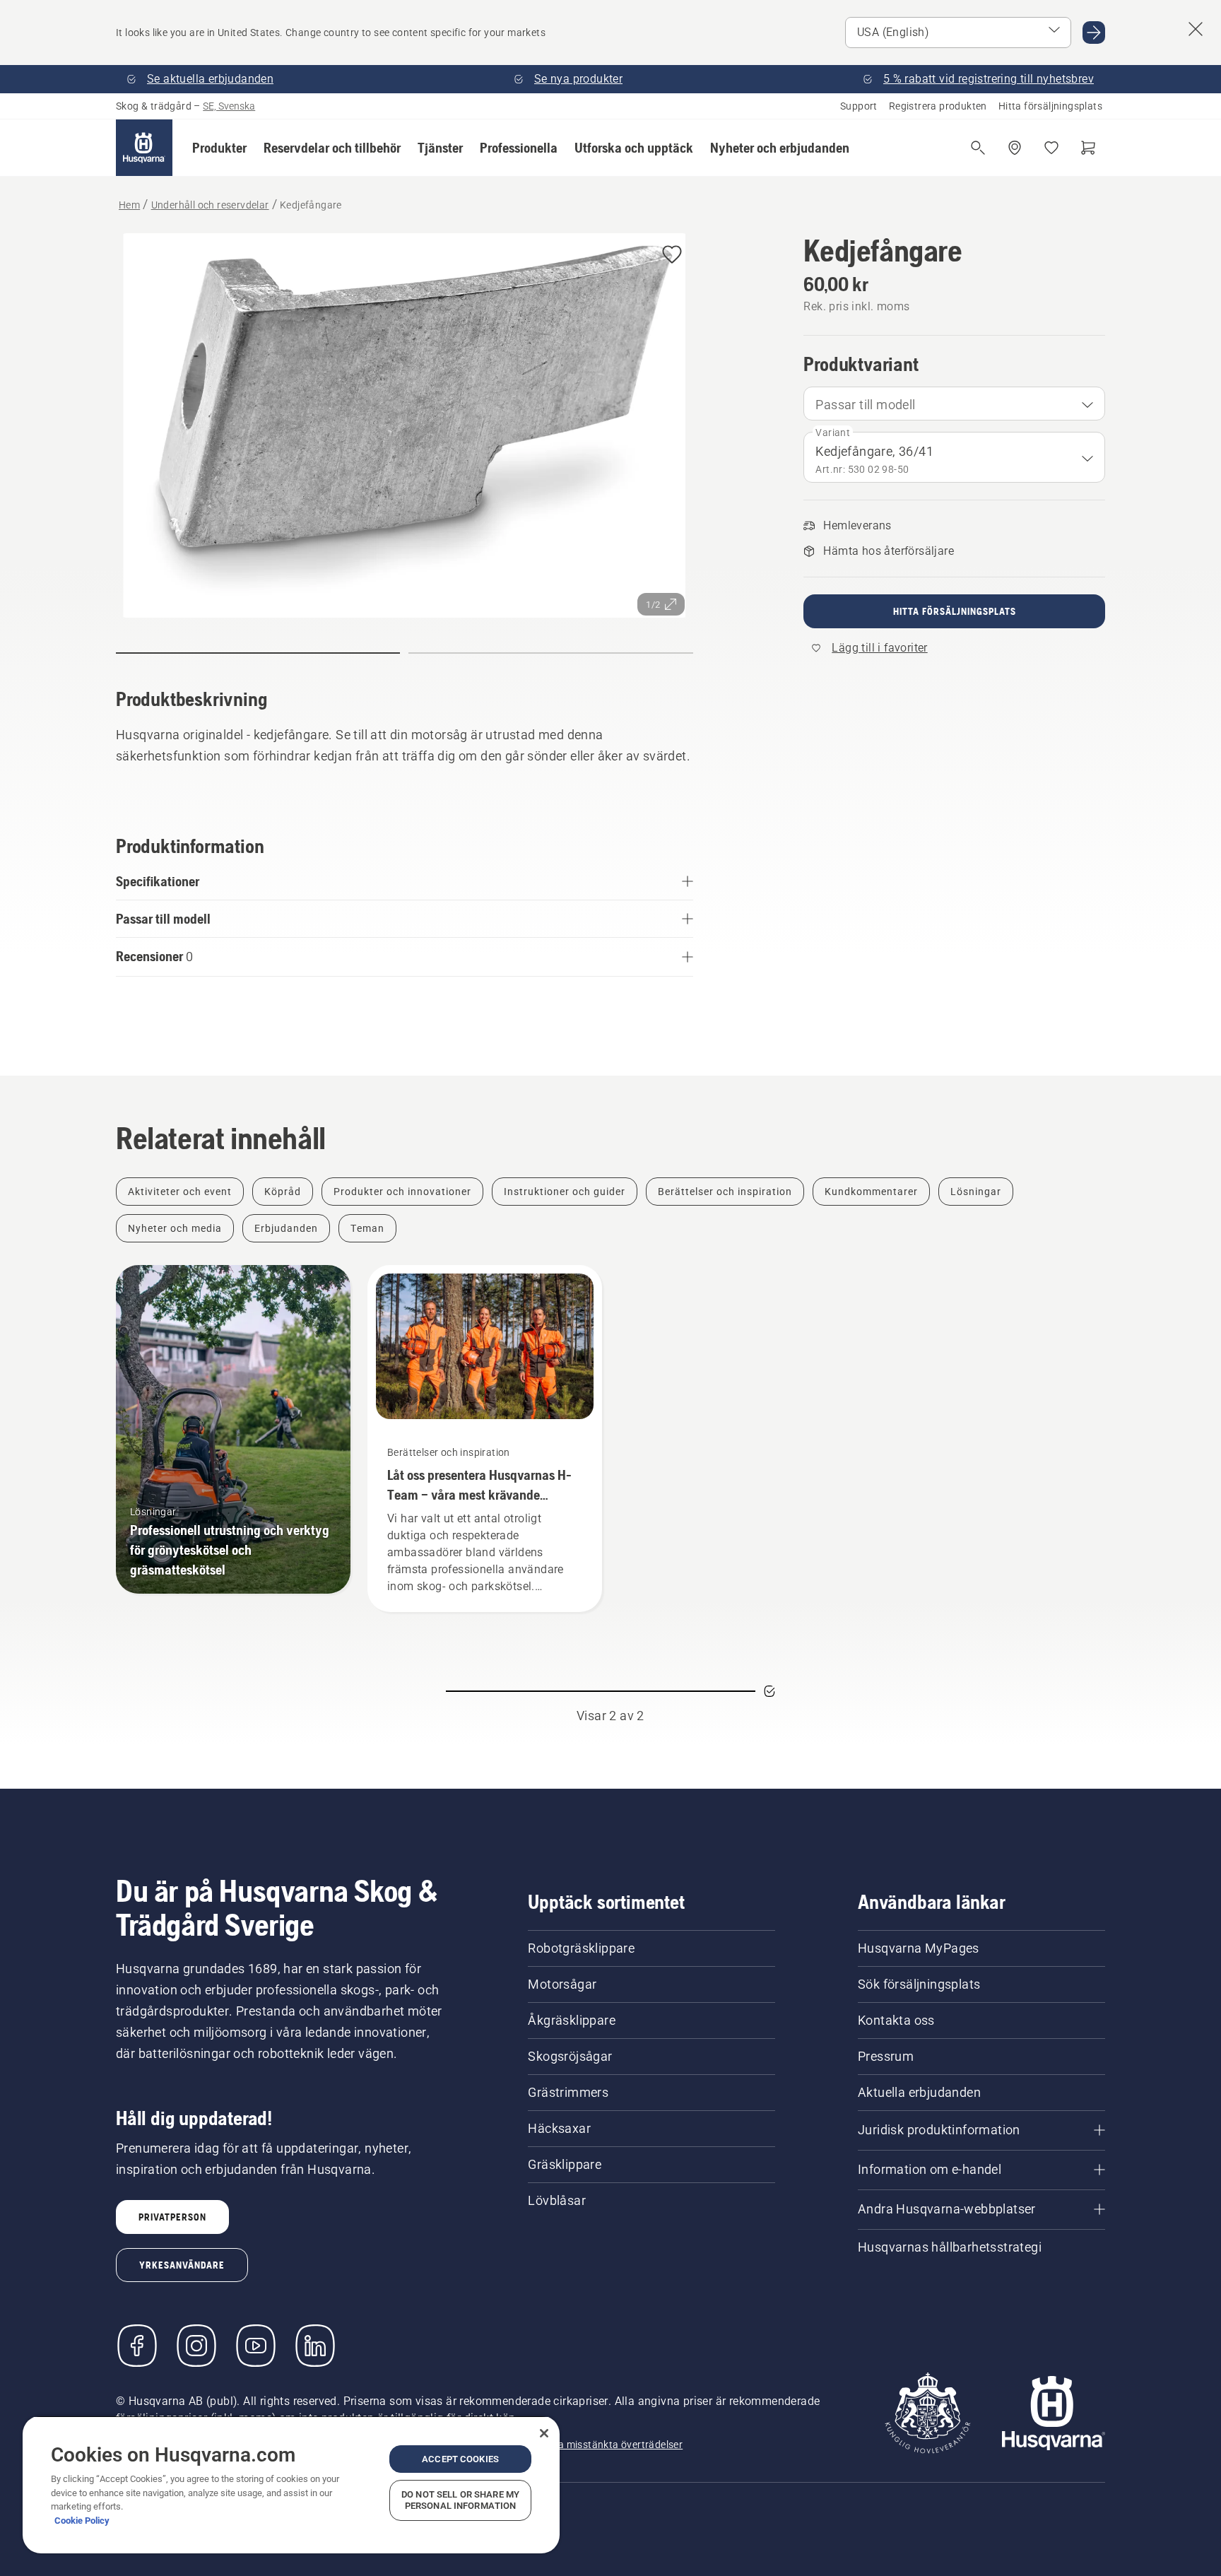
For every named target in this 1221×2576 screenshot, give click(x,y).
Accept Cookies (460, 2459)
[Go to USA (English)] (1094, 33)
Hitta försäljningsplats (1050, 106)
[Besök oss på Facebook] (137, 2346)
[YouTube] (256, 2346)
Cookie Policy (82, 2521)
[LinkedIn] (315, 2346)
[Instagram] (196, 2346)
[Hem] (144, 148)
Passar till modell (865, 405)
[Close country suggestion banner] (1196, 29)
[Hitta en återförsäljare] (1015, 148)
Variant (833, 433)
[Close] (544, 2433)
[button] (219, 148)
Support (859, 106)
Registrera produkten (938, 106)
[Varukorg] (1088, 148)
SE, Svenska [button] (229, 106)
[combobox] (954, 404)
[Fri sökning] (978, 148)
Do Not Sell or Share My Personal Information (460, 2500)
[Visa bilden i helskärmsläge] (405, 429)
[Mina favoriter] (1051, 148)
